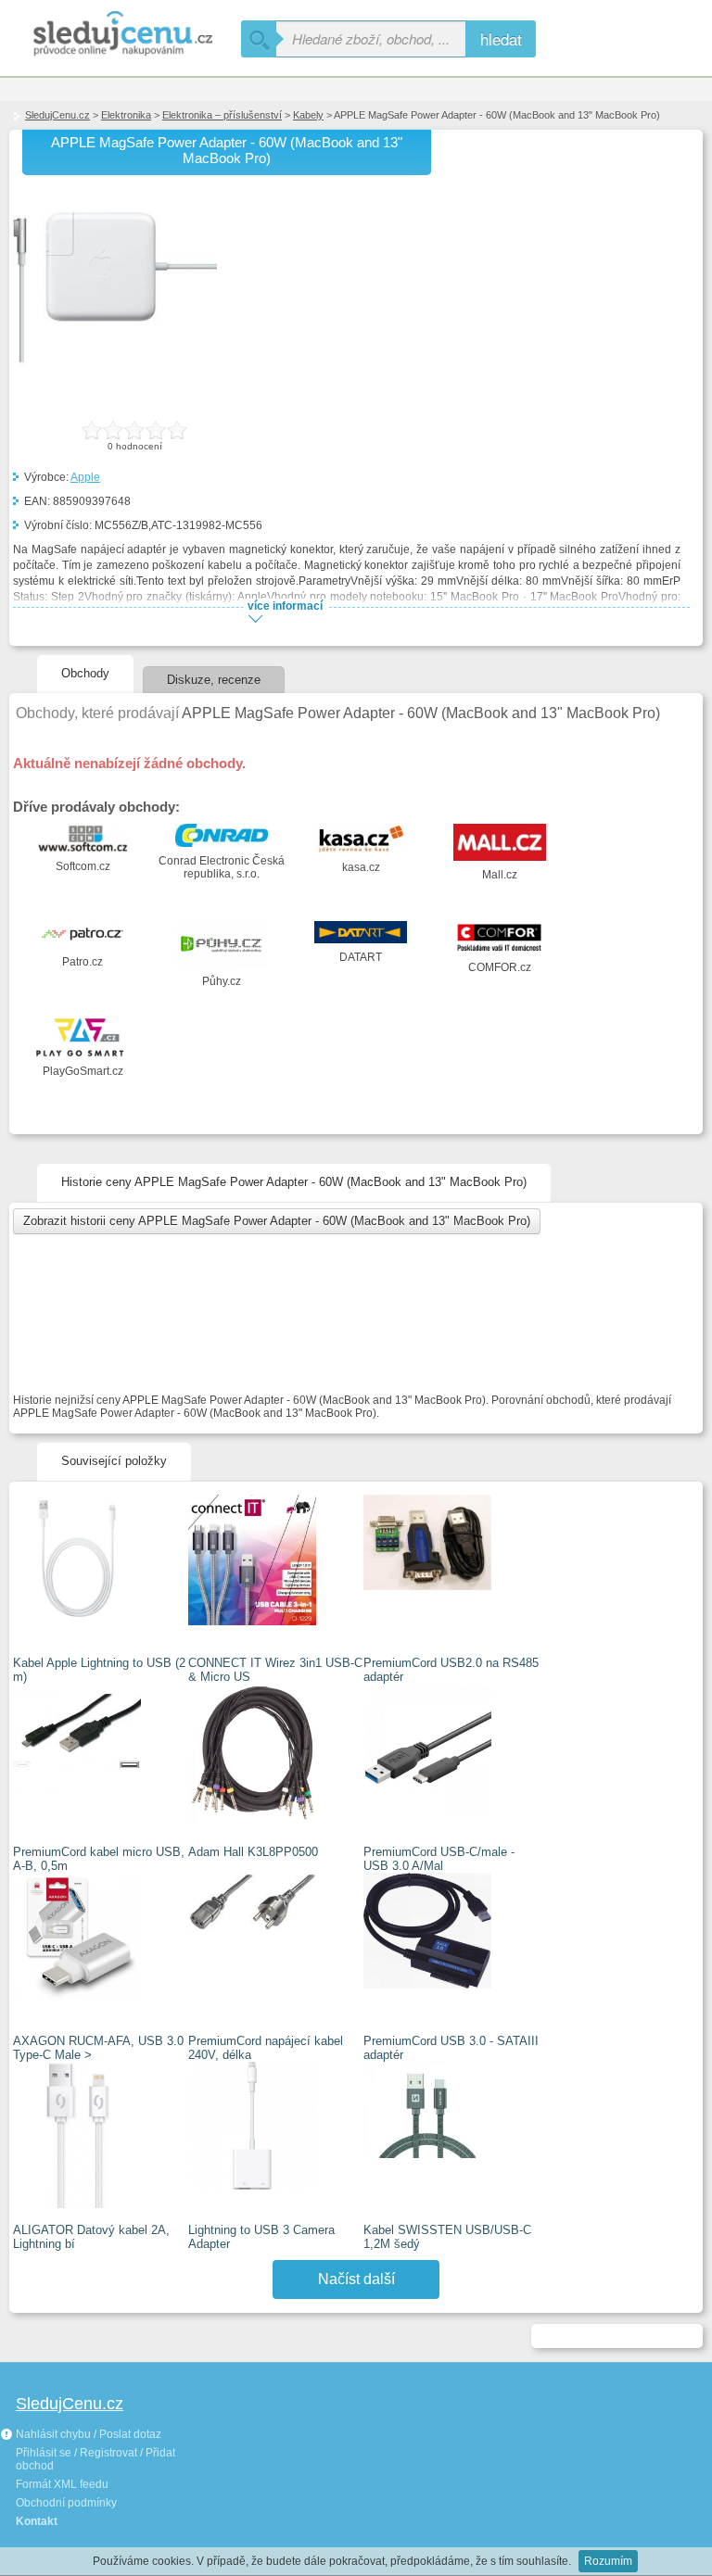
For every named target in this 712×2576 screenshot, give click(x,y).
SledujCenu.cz (57, 115)
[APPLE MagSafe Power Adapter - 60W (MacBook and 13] (115, 386)
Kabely (308, 115)
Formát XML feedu (62, 2484)
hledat (501, 38)
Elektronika (126, 115)
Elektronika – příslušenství (222, 115)
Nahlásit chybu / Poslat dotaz (87, 2434)
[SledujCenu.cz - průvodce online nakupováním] (121, 35)
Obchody (85, 673)
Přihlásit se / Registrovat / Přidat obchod (95, 2459)
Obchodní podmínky (66, 2503)
